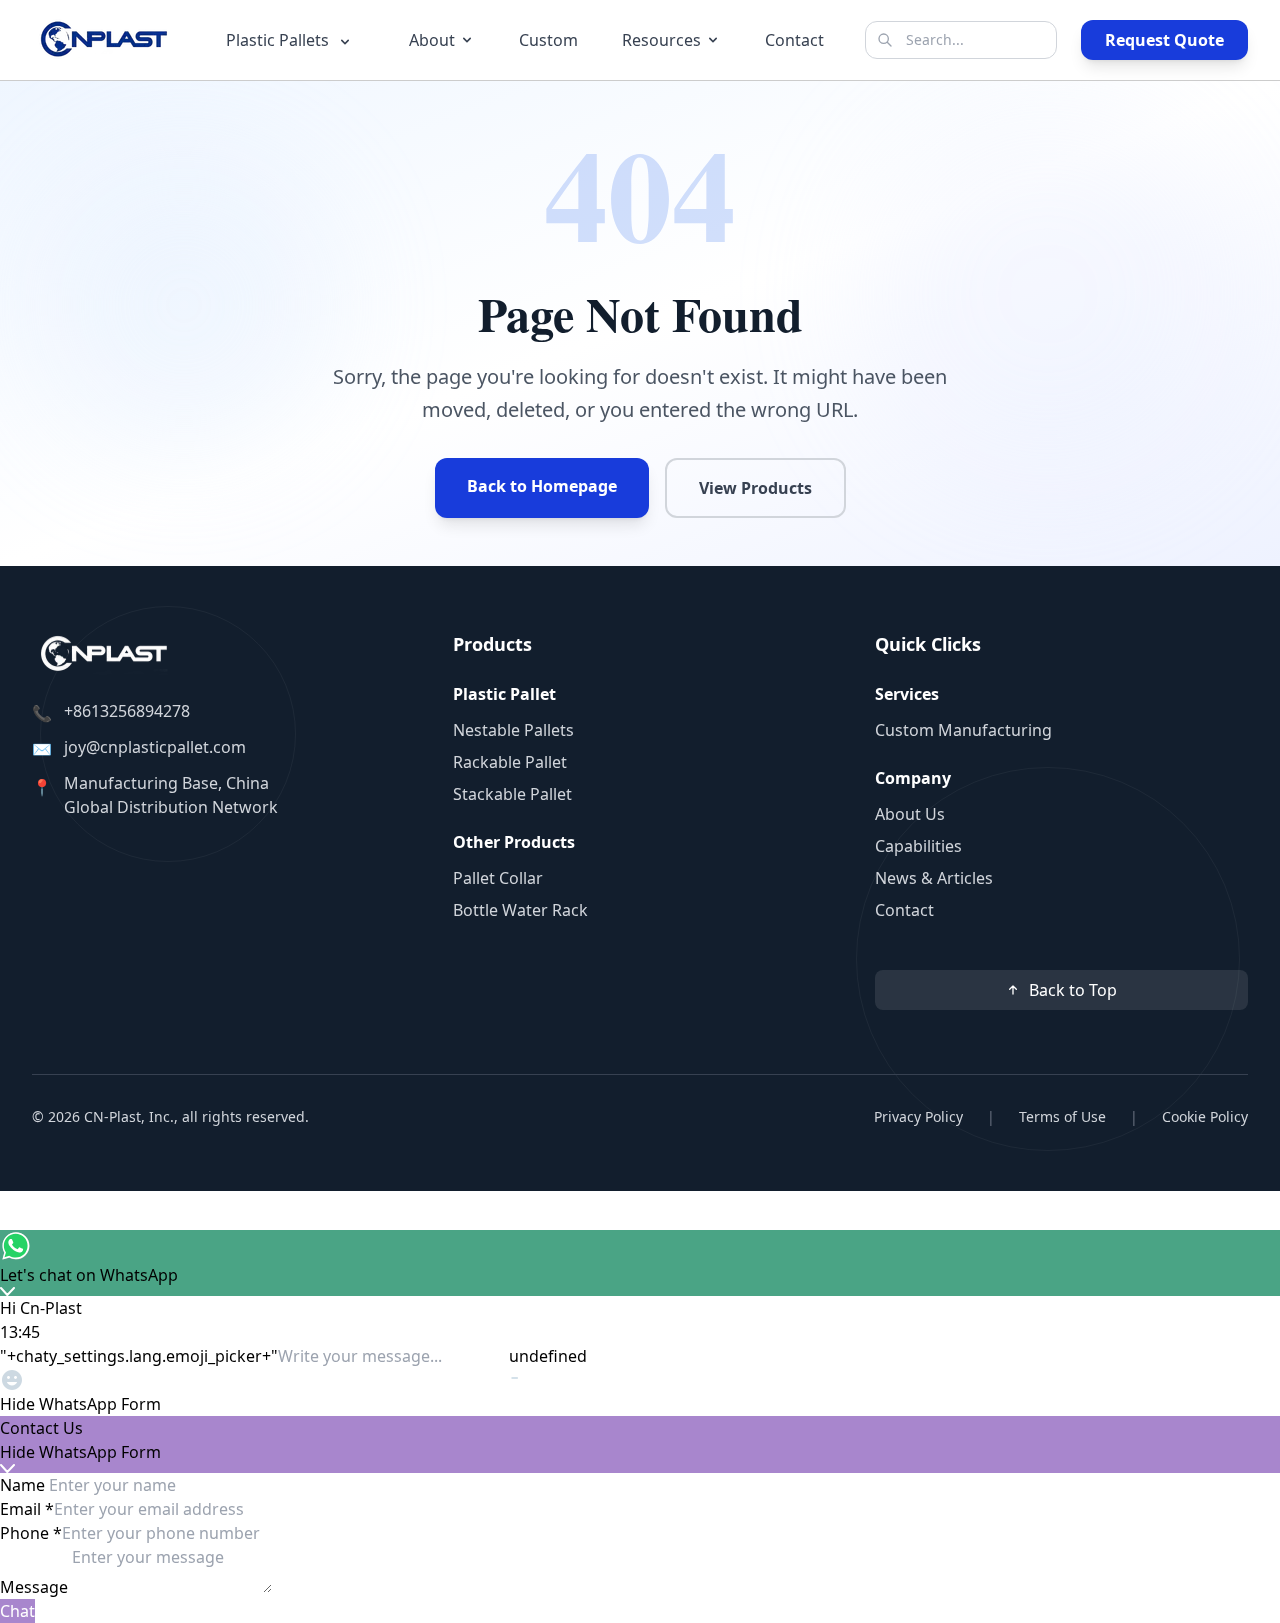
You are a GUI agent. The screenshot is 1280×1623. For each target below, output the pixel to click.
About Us (910, 814)
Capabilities (918, 846)
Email (27, 1509)
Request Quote (1164, 40)
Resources (661, 40)
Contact (794, 40)
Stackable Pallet (512, 794)
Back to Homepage (542, 486)
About (432, 40)
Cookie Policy (1205, 1116)
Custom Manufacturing (963, 730)
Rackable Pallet (510, 762)
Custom (548, 40)
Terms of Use (1062, 1116)
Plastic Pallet (504, 694)
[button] (640, 1404)
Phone (31, 1533)
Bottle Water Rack (520, 910)
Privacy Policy (918, 1116)
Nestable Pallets (513, 730)
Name (24, 1485)
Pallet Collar (498, 878)
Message (36, 1587)
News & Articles (934, 878)
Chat (17, 1611)
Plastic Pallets (279, 40)
